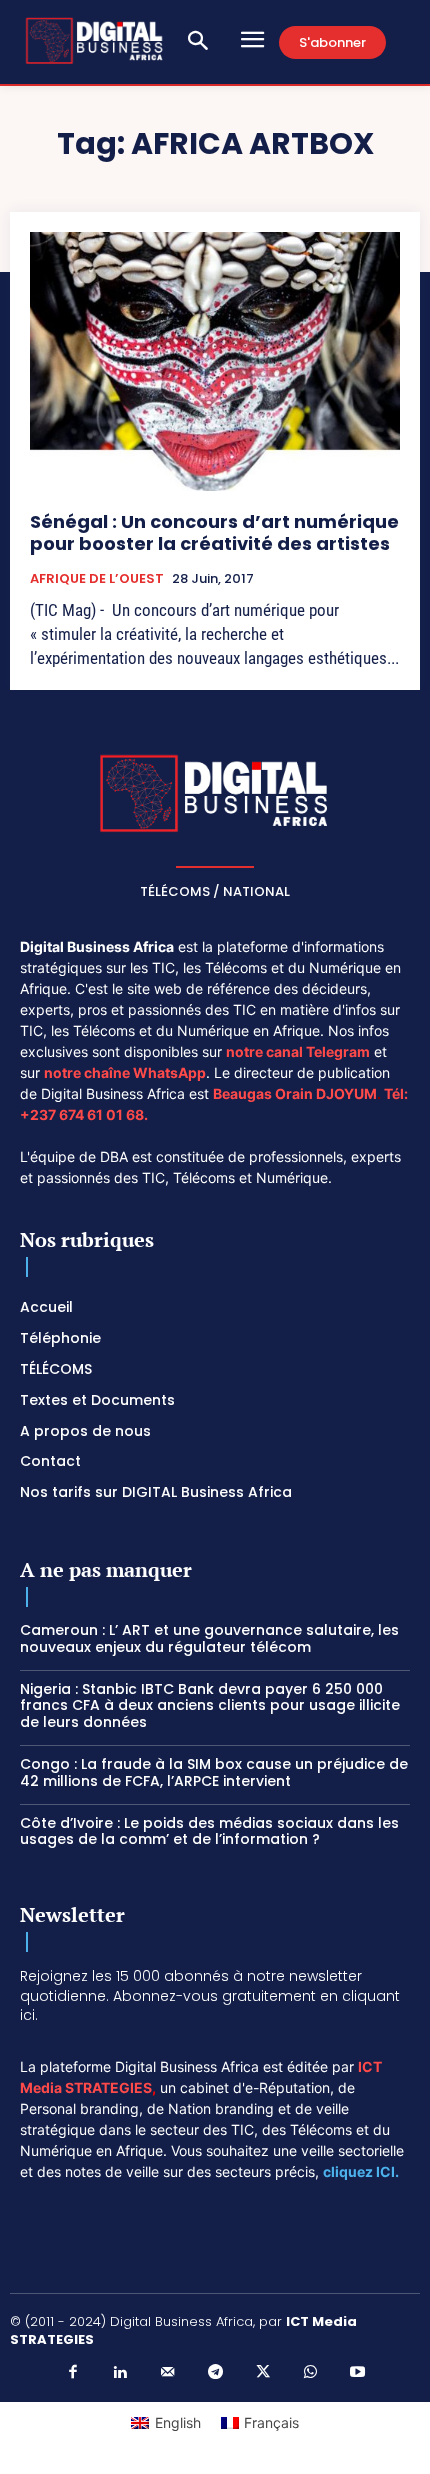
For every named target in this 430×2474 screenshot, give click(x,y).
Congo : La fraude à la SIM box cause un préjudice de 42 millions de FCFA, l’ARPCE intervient (214, 1772)
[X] (263, 2373)
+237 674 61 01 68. (84, 1114)
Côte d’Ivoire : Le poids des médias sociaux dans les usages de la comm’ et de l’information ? (209, 1831)
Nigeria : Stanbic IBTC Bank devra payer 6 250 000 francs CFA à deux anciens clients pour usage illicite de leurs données (210, 1706)
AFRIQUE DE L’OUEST (97, 579)
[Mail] (168, 2373)
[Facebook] (73, 2373)
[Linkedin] (120, 2373)
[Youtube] (358, 2373)
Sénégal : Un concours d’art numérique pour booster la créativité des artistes (214, 532)
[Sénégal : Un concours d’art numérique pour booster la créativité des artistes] (215, 361)
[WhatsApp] (310, 2373)
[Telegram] (215, 2373)
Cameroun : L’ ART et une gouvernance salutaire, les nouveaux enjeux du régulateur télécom (209, 1638)
